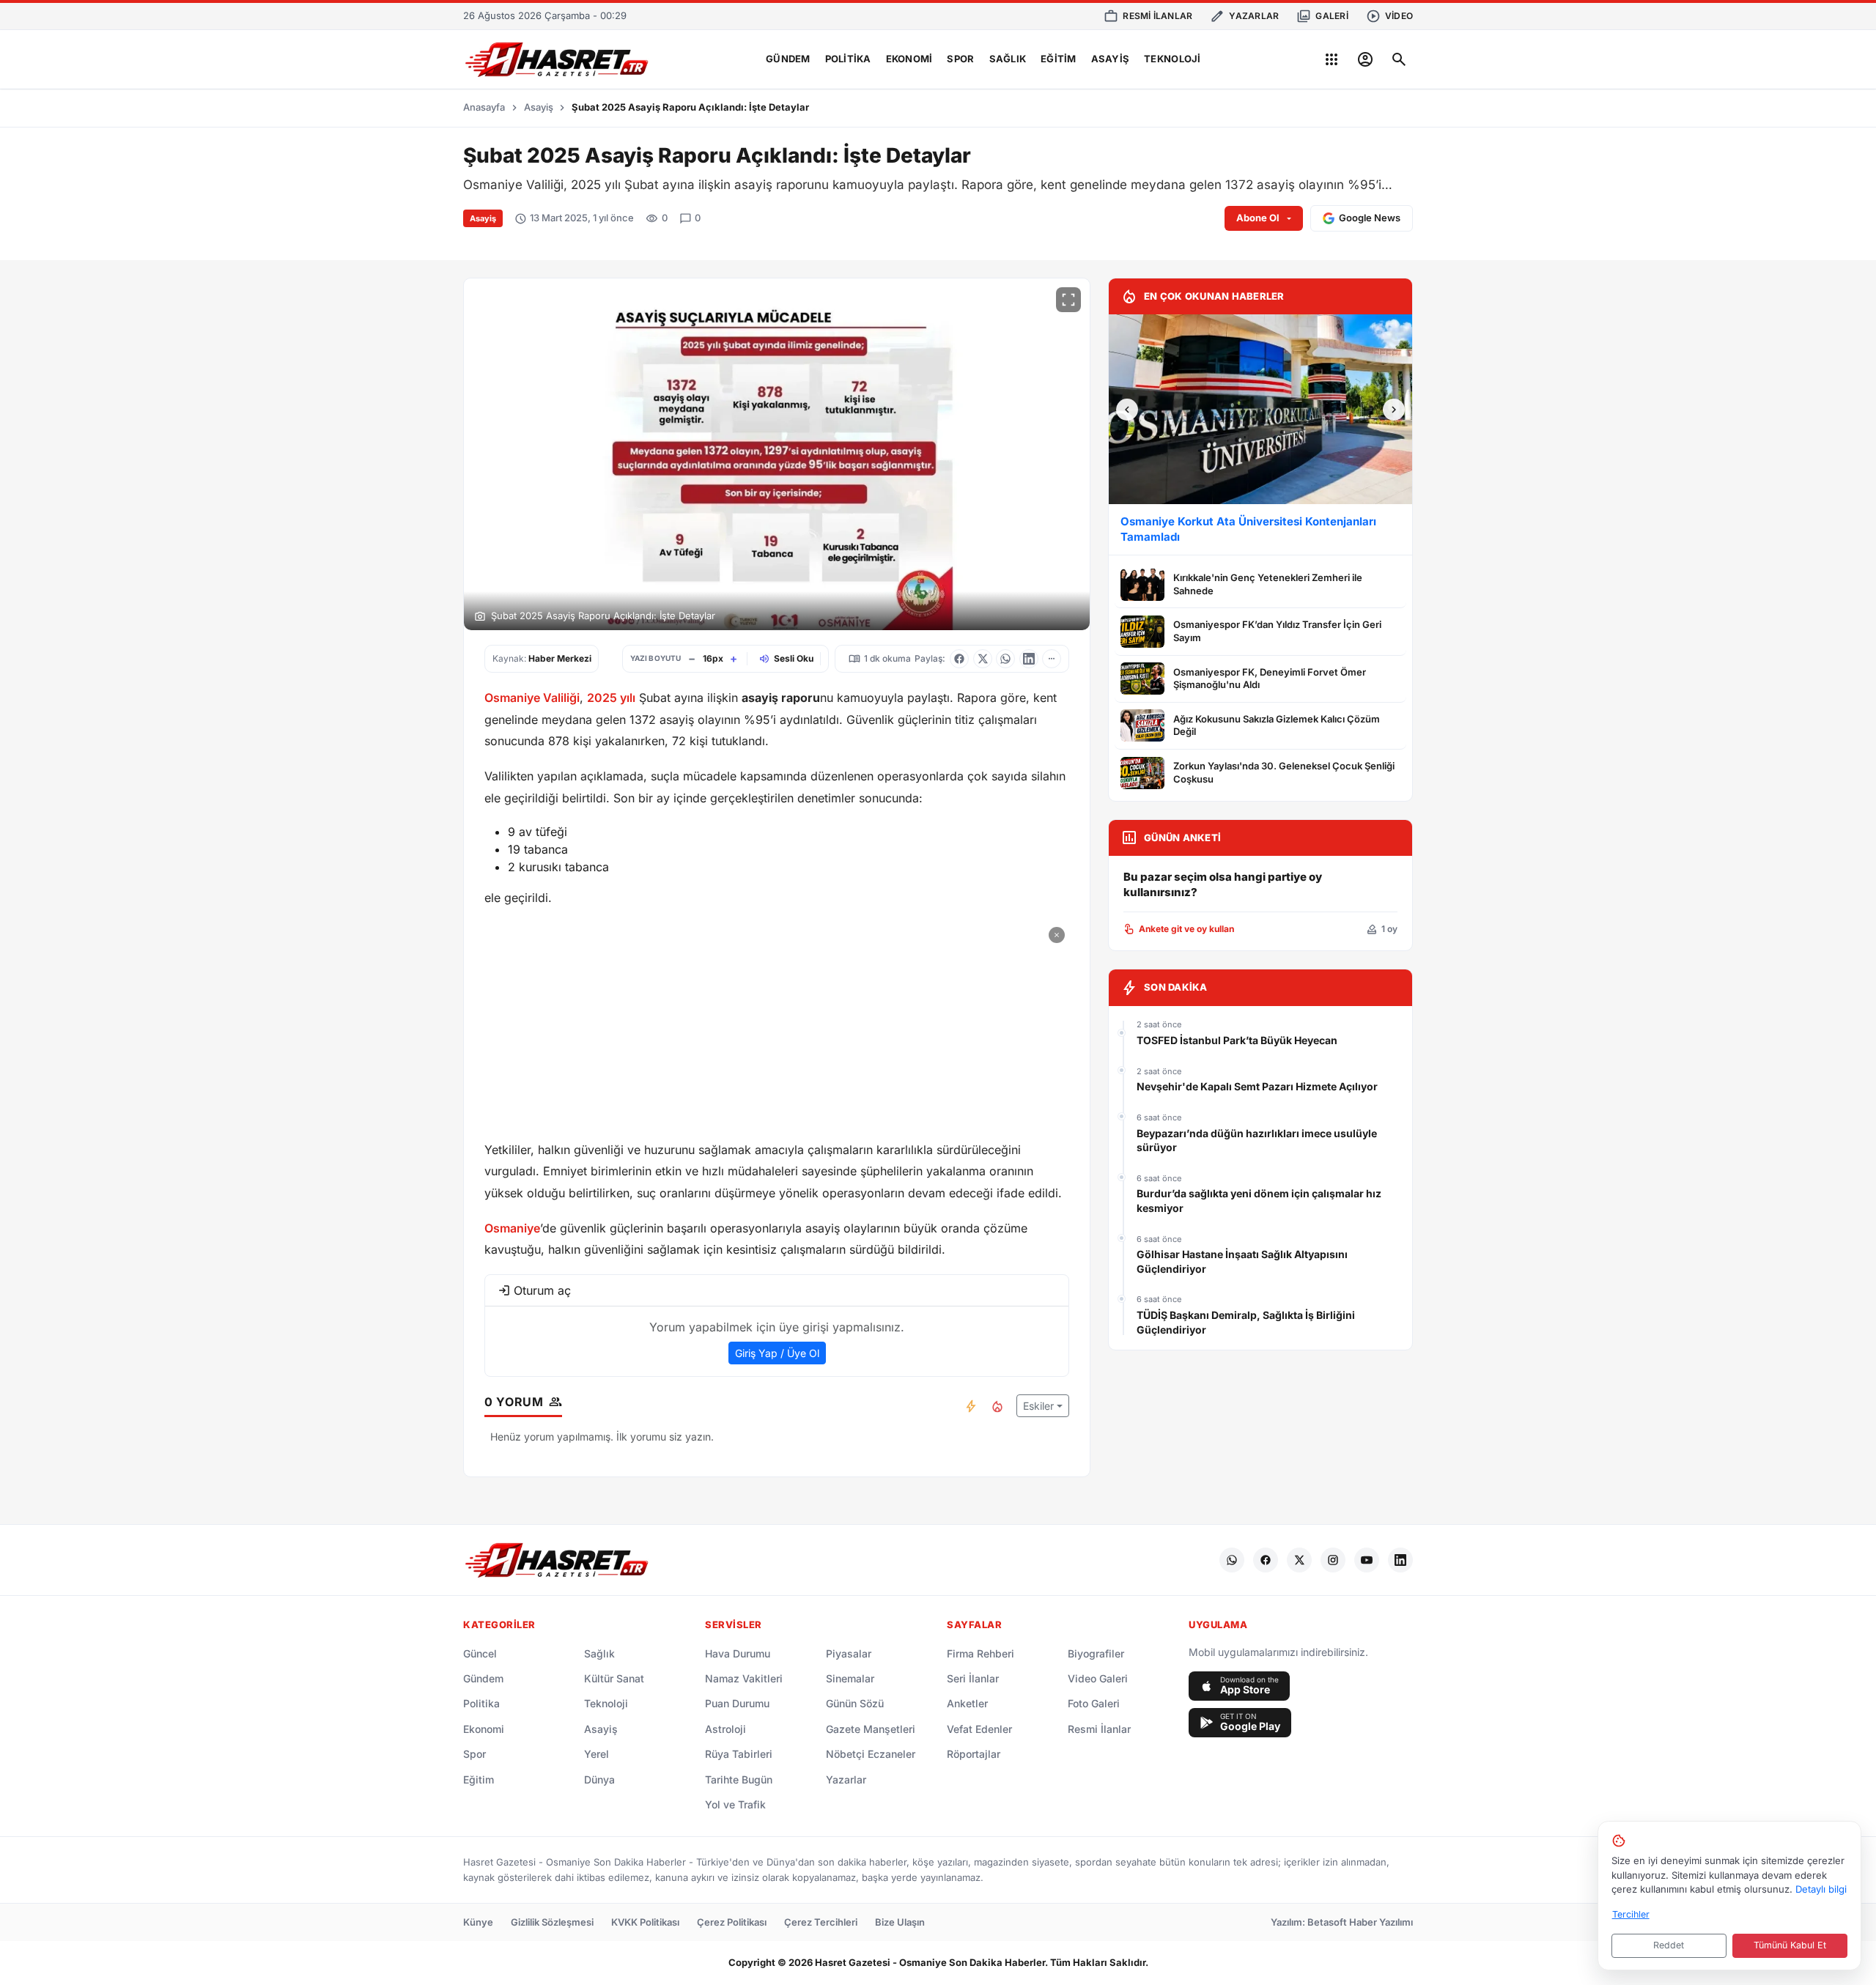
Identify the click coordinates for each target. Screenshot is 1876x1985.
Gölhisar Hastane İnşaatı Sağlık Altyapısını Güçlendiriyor (1242, 1261)
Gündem (788, 59)
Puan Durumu (737, 1703)
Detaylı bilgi (1821, 1889)
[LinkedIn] (1400, 1560)
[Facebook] (1266, 1560)
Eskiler (1038, 1406)
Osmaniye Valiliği (532, 698)
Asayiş (1111, 59)
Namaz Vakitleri (744, 1678)
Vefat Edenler (979, 1729)
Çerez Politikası (732, 1922)
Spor (960, 59)
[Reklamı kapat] (1057, 935)
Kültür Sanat (614, 1678)
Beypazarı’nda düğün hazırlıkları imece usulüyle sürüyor (1257, 1141)
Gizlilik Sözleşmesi (552, 1922)
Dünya (599, 1779)
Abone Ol (1258, 218)
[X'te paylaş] (983, 659)
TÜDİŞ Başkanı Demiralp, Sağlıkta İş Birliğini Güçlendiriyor (1246, 1322)
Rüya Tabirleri (739, 1754)
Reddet (1669, 1945)
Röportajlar (974, 1754)
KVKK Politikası (645, 1922)
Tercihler (1631, 1914)
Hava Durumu (738, 1653)
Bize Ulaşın (900, 1922)
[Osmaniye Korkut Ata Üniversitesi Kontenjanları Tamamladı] (1260, 409)
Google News (1370, 218)
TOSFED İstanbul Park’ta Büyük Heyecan (1237, 1040)
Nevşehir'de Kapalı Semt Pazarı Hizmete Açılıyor (1257, 1086)
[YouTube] (1367, 1560)
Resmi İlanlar (1099, 1729)
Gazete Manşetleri (871, 1729)
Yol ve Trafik (735, 1804)
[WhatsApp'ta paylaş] (1005, 659)
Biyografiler (1096, 1653)
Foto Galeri (1094, 1703)
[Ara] (1399, 59)
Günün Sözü (855, 1703)
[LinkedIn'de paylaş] (1029, 659)
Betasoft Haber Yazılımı (1360, 1922)
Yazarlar (846, 1779)
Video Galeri (1098, 1678)
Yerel (597, 1754)
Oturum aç (542, 1290)
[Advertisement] (777, 1025)
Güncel (480, 1653)
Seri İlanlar (973, 1678)
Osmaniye (512, 1228)
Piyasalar (849, 1653)
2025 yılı (611, 698)
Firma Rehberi (981, 1653)
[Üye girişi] (1365, 59)
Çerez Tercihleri (821, 1922)
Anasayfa (484, 107)
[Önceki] (1127, 410)
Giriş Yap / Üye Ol (777, 1353)
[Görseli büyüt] (1068, 300)
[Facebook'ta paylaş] (959, 659)
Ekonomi (909, 59)
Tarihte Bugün (739, 1779)
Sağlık (1008, 59)
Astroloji (725, 1729)
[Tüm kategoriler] (1332, 59)
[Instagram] (1333, 1560)
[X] (1299, 1560)
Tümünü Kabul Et (1790, 1945)
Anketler (967, 1703)
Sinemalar (850, 1678)
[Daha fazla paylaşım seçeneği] (1052, 659)
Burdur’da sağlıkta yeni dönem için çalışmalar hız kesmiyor (1259, 1201)
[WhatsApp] (1232, 1560)
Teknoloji (1172, 59)
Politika (848, 59)
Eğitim (1059, 59)
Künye (478, 1922)
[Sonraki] (1394, 410)
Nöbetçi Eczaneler (871, 1754)
